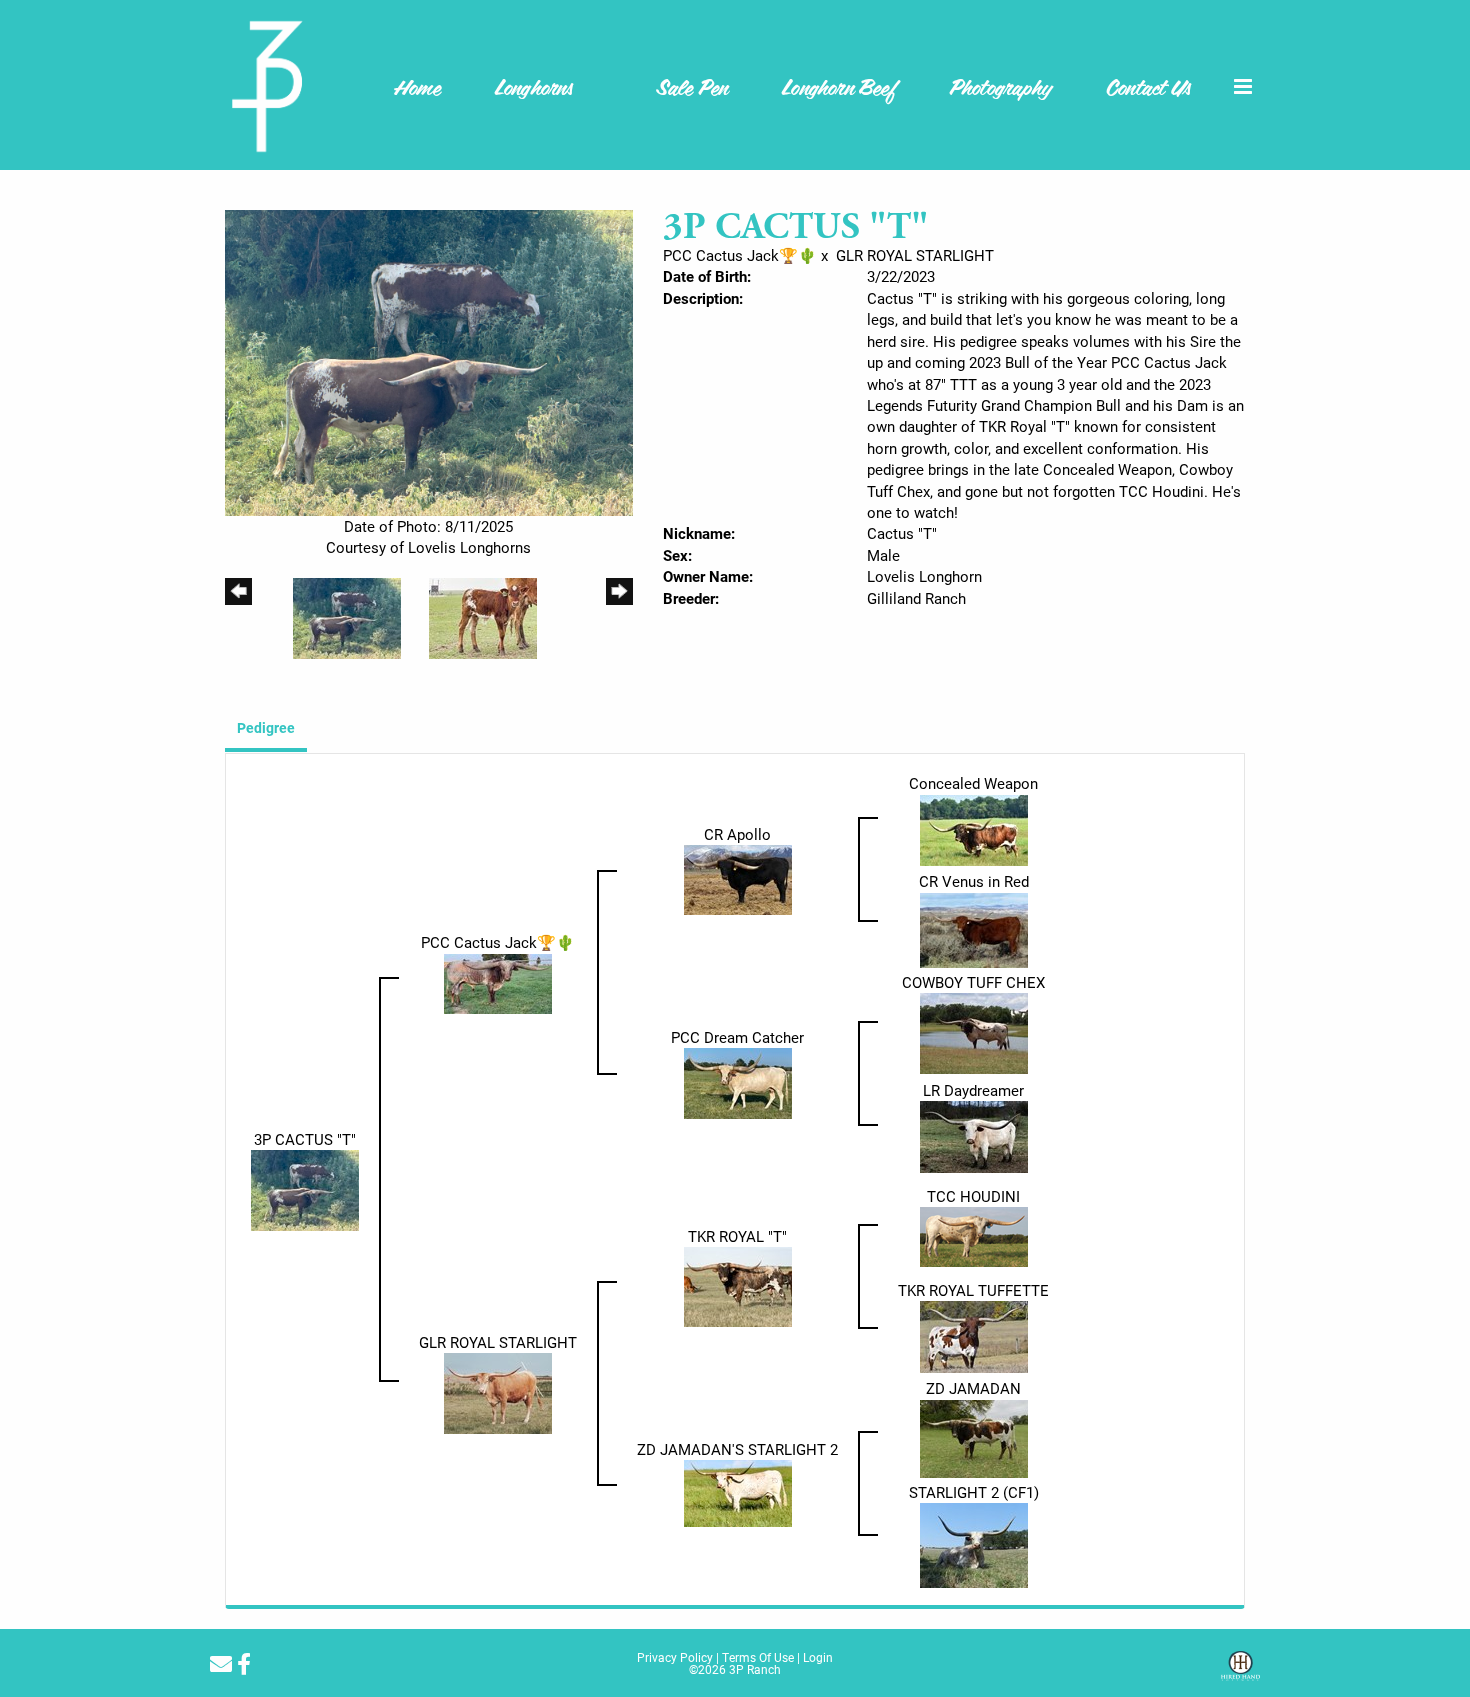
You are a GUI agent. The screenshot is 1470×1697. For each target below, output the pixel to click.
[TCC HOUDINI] (974, 1235)
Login (818, 1657)
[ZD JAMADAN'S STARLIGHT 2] (738, 1492)
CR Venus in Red (974, 881)
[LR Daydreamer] (974, 1135)
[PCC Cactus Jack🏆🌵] (498, 982)
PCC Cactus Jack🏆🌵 (740, 255)
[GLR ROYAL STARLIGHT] (498, 1392)
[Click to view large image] (429, 361)
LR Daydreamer (973, 1090)
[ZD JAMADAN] (974, 1437)
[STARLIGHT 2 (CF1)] (974, 1544)
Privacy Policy (675, 1657)
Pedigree (266, 727)
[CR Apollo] (738, 878)
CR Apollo (737, 834)
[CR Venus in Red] (974, 928)
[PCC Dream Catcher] (738, 1082)
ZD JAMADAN (973, 1388)
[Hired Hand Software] (1240, 1673)
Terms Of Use (758, 1657)
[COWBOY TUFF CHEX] (974, 1032)
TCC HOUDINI (973, 1196)
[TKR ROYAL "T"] (738, 1285)
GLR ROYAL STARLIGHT (915, 255)
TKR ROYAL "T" (737, 1236)
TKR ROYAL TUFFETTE (973, 1290)
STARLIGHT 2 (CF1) (974, 1492)
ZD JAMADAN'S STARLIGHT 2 (737, 1449)
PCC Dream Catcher (737, 1037)
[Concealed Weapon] (974, 828)
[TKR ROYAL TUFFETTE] (974, 1335)
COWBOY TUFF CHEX (973, 982)
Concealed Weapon (973, 783)
